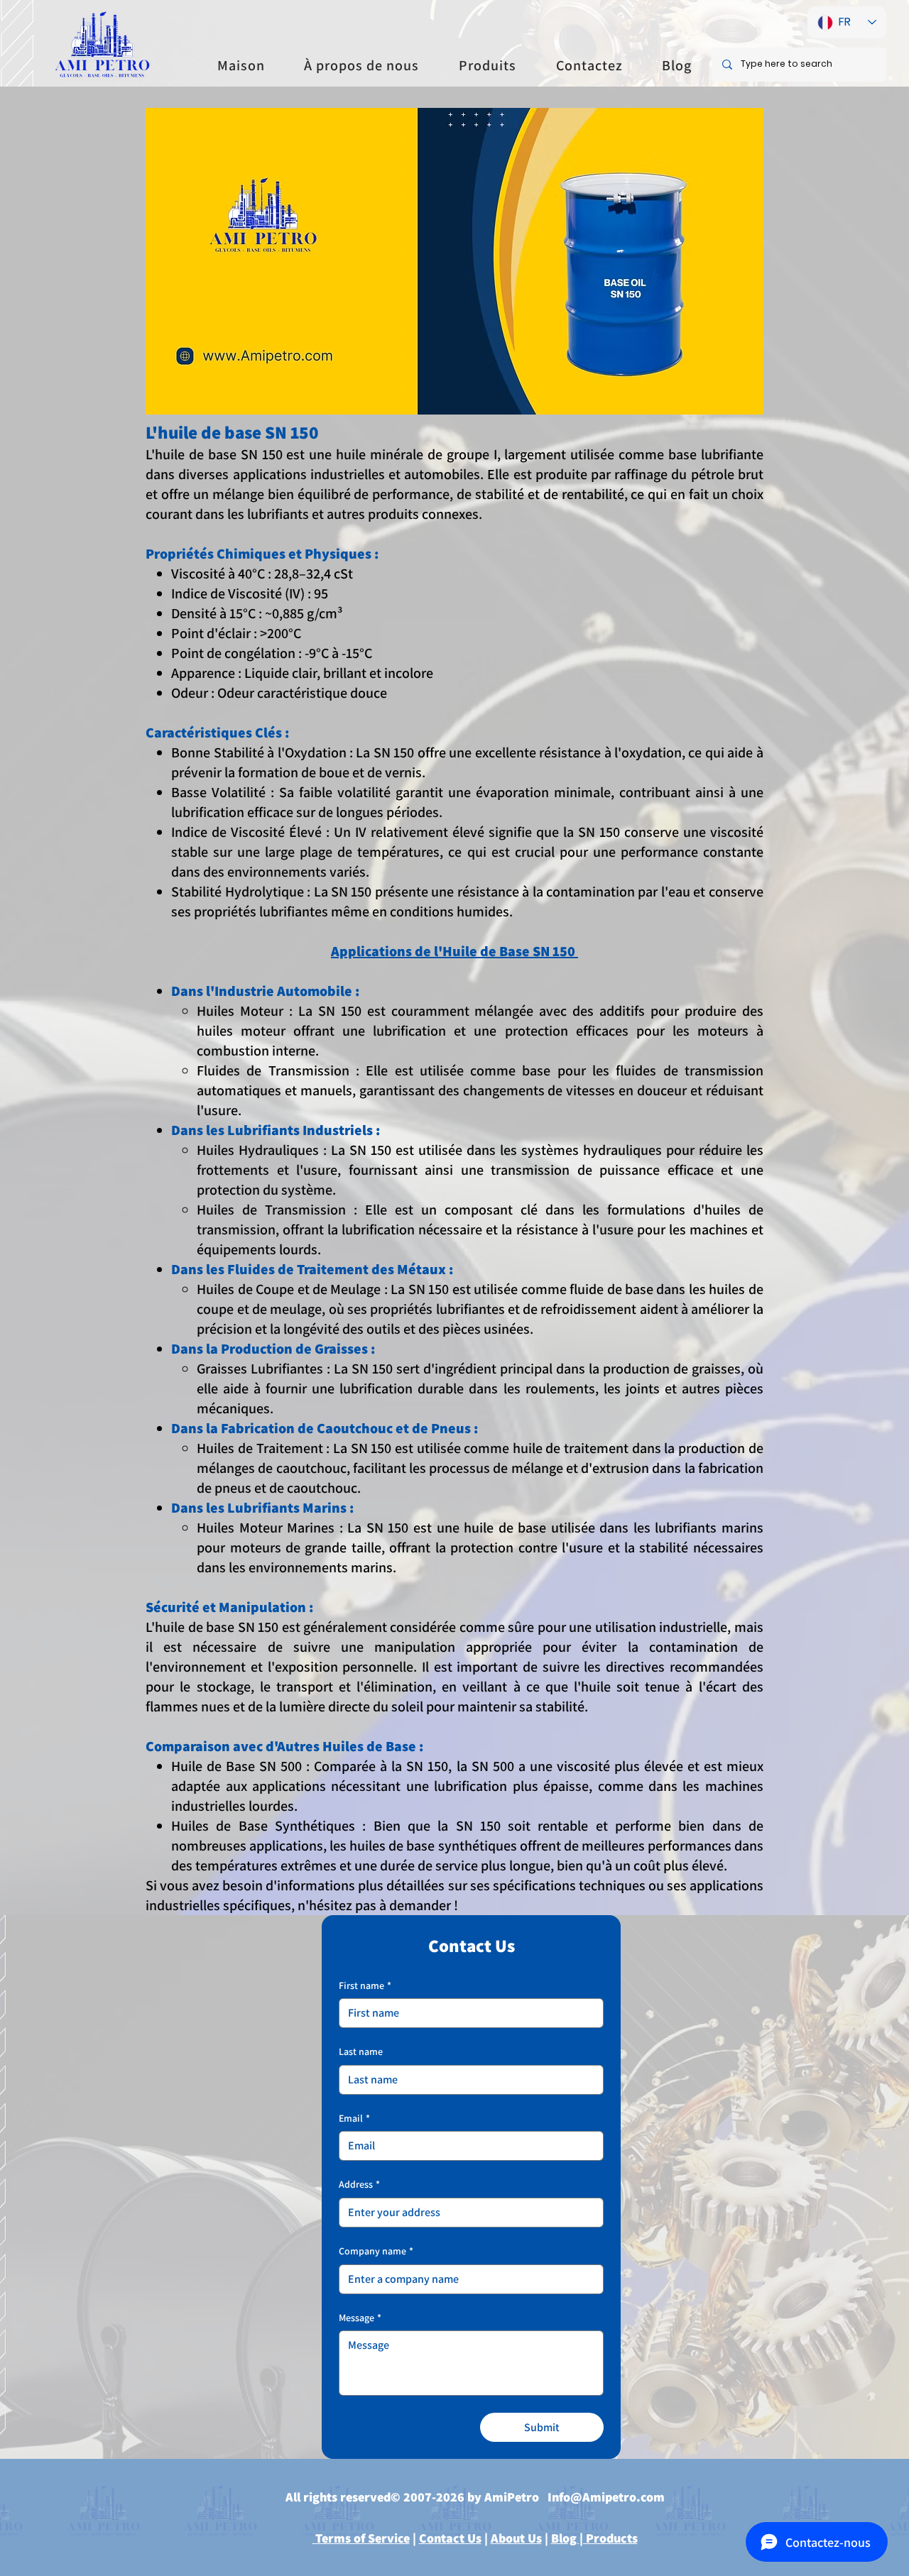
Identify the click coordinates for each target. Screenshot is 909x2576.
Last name (361, 2051)
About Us (516, 2538)
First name (365, 1985)
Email (354, 2118)
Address (359, 2184)
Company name (376, 2251)
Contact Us (450, 2538)
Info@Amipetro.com (606, 2497)
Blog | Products (594, 2538)
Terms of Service (361, 2538)
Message (360, 2318)
